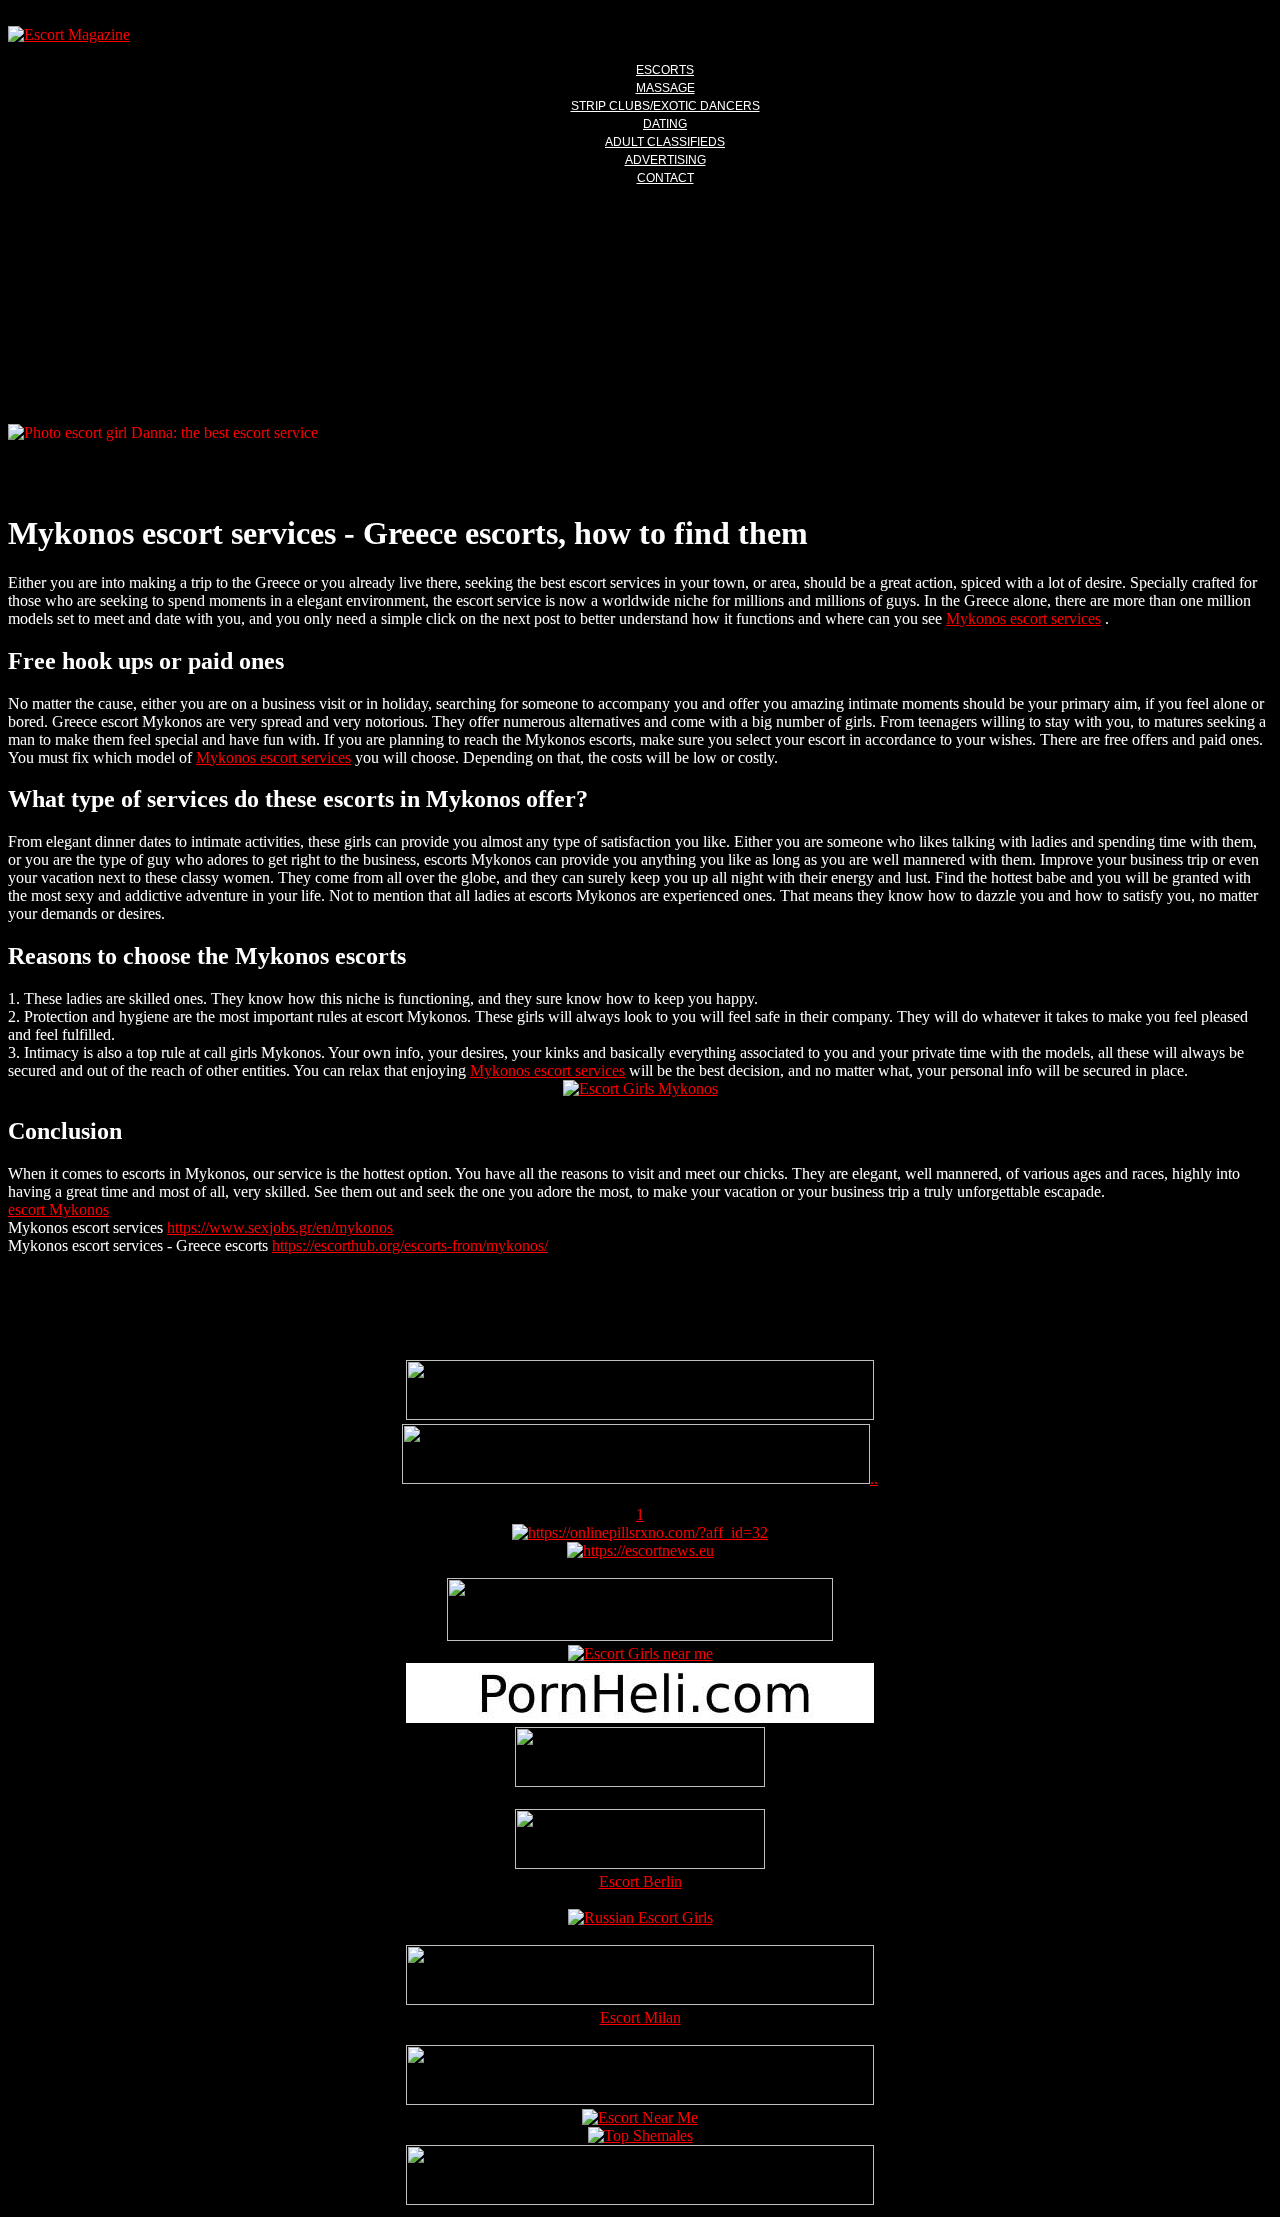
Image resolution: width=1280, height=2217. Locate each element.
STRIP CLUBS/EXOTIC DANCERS (665, 106)
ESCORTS (665, 70)
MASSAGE (665, 88)
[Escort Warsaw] (640, 2199)
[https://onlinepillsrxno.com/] (640, 1532)
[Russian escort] (640, 1917)
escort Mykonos (58, 1209)
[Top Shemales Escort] (640, 2135)
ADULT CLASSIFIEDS (665, 142)
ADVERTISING (665, 160)
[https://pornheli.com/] (640, 1635)
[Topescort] (640, 2099)
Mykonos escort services (1023, 618)
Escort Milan (640, 2017)
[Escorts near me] (640, 1653)
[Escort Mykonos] (640, 1088)
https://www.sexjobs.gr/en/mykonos (280, 1227)
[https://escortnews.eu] (640, 1550)
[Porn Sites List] (640, 1717)
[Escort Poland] (640, 1414)
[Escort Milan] (640, 1999)
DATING (665, 124)
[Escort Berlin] (640, 1841)
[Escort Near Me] (640, 2117)
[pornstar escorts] (636, 1478)
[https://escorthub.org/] (640, 1759)
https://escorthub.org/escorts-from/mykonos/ (410, 1245)
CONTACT (665, 178)
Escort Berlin (640, 1881)
